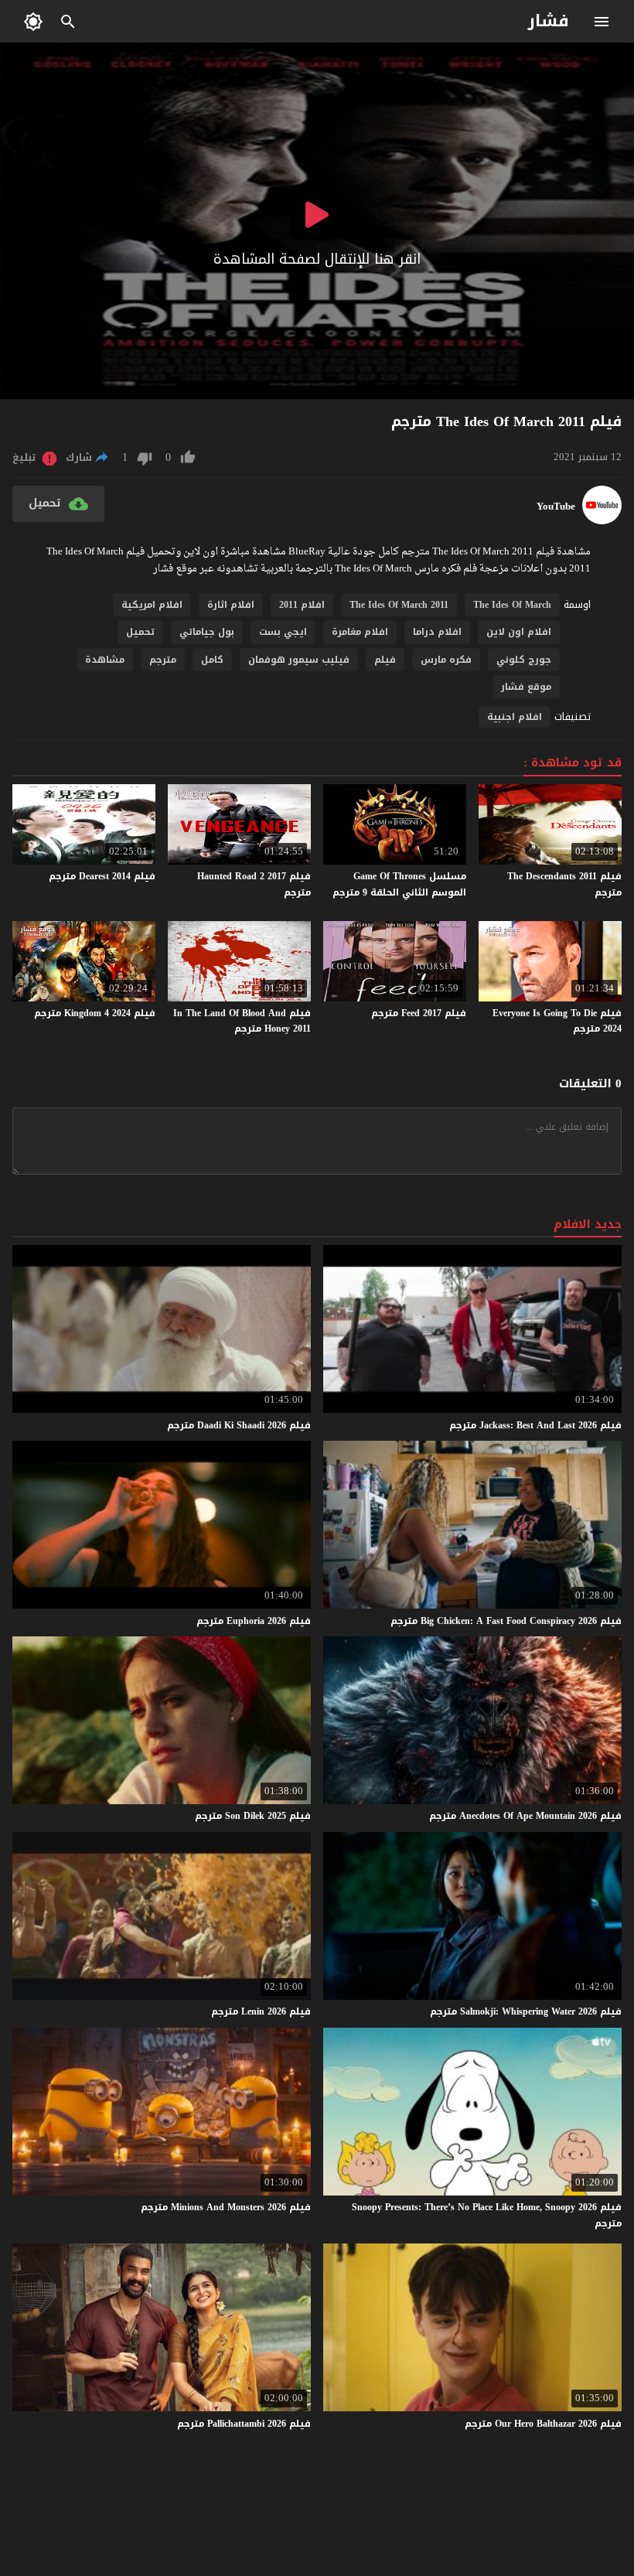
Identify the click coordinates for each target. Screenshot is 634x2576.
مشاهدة (105, 660)
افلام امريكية (152, 605)
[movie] (602, 521)
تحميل (140, 632)
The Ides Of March (512, 605)
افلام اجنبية (515, 717)
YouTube (556, 507)
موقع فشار (526, 687)
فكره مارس (446, 660)
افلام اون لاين (519, 632)
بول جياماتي (207, 632)
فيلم (385, 660)
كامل (212, 660)
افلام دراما (437, 632)
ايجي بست (283, 632)
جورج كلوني (524, 660)
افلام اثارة (231, 605)
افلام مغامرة (360, 632)
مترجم (163, 660)
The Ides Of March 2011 (399, 605)
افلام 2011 (302, 605)
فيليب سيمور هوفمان (299, 660)
